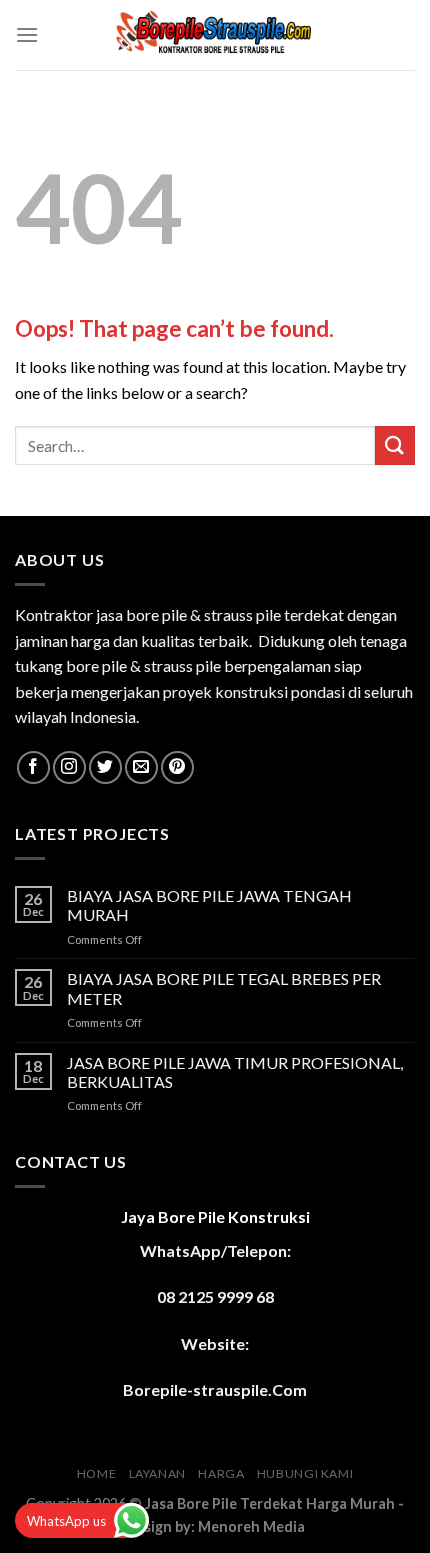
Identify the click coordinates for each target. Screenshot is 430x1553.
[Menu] (27, 34)
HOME (96, 1473)
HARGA (221, 1473)
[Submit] (395, 445)
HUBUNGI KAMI (305, 1473)
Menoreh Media (251, 1526)
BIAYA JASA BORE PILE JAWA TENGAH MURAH (209, 905)
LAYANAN (157, 1473)
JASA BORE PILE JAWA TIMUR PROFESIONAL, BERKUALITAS (235, 1072)
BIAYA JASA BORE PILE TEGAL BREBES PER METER (224, 988)
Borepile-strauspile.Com (215, 1389)
